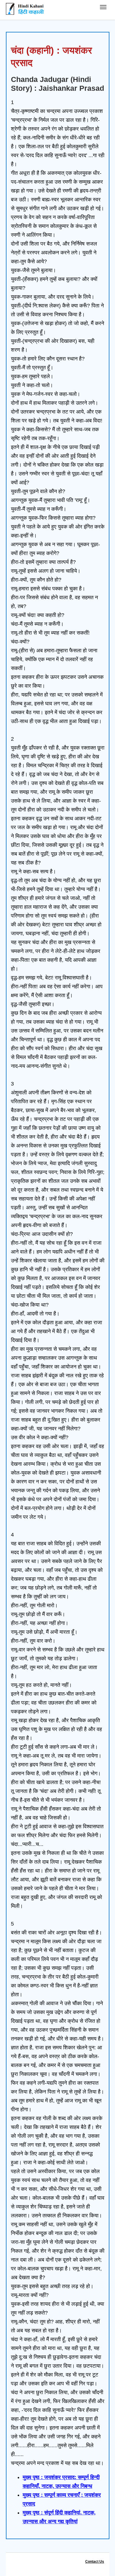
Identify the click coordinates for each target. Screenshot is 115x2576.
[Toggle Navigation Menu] (103, 7)
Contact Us (95, 2562)
